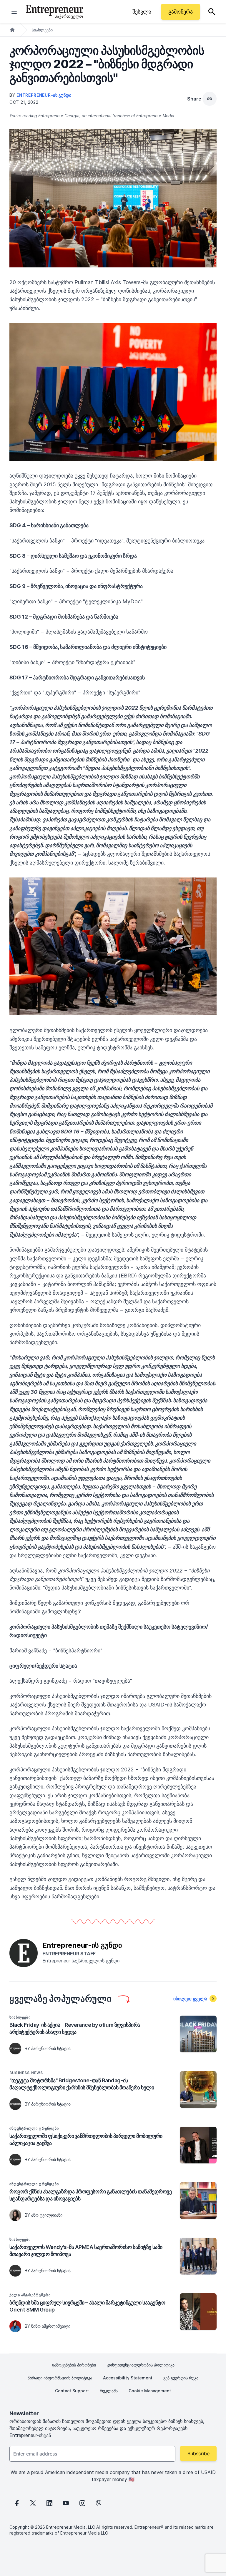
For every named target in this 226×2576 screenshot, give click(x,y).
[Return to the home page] (55, 12)
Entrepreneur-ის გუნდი (44, 95)
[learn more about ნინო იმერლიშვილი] (15, 2326)
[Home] (12, 30)
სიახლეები (42, 30)
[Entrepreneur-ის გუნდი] (24, 1952)
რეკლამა (109, 2391)
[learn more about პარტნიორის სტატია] (15, 2049)
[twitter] (33, 2503)
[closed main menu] (14, 12)
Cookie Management (150, 2391)
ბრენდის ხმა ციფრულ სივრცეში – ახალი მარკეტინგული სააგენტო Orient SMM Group (87, 2306)
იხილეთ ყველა (190, 1999)
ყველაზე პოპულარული (61, 1999)
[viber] (99, 2503)
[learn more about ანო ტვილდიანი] (15, 2215)
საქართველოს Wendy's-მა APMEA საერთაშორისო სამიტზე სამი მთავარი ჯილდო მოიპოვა (86, 2251)
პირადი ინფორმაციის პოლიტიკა (60, 2378)
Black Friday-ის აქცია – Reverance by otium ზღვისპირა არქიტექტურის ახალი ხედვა (75, 2028)
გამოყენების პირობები (74, 2365)
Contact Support (72, 2391)
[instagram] (82, 2503)
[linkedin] (49, 2503)
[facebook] (16, 2503)
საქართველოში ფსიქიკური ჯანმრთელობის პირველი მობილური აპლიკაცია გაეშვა (86, 2139)
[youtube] (66, 2503)
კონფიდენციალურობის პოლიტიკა (141, 2365)
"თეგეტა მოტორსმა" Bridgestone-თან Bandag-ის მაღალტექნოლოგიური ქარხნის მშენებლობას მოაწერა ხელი (82, 2084)
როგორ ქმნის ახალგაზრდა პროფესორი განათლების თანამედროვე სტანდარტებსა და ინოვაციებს (90, 2195)
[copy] (210, 99)
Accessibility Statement (128, 2378)
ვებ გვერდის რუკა (181, 2378)
